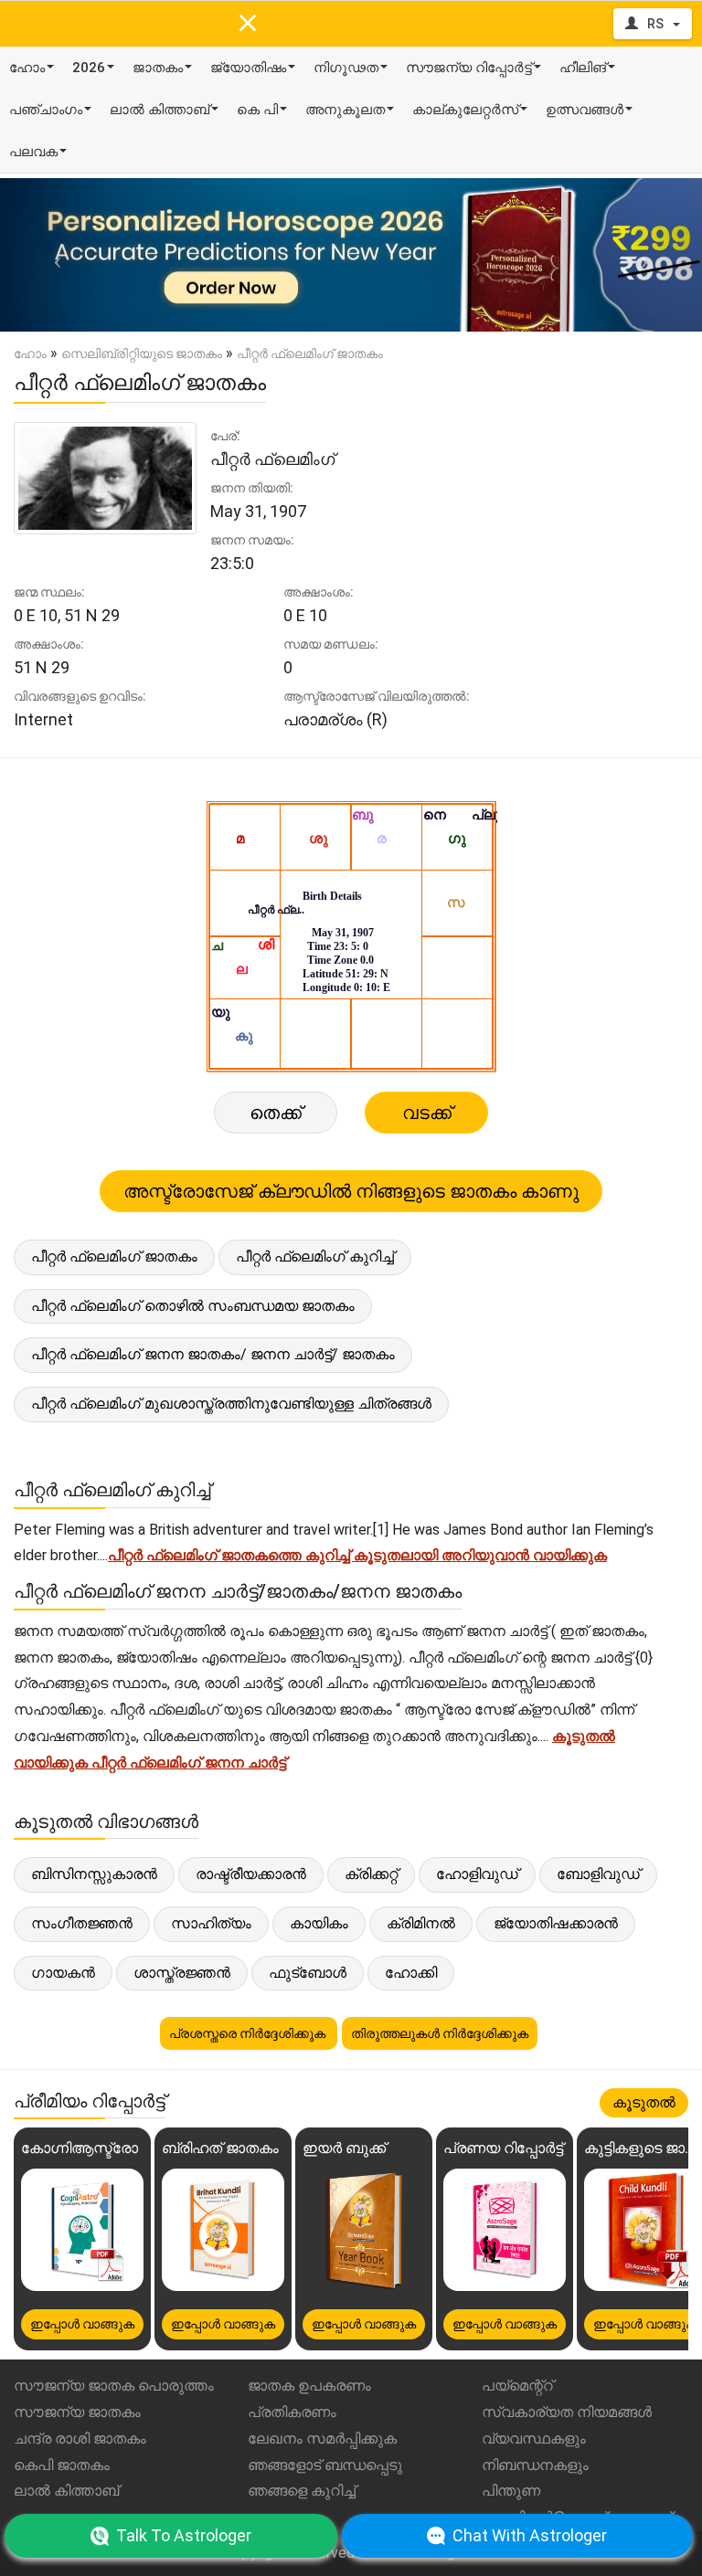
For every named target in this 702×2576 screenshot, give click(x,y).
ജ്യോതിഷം (248, 68)
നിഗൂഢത (346, 68)
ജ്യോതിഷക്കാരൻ (556, 1923)
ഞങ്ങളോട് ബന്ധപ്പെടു (325, 2465)
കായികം (319, 1923)
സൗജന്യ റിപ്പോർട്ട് (469, 68)
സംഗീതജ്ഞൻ (82, 1923)
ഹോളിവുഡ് (477, 1874)
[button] (53, 255)
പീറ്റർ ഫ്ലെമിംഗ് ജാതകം (114, 1256)
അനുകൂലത (345, 110)
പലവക (33, 152)
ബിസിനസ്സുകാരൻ (94, 1874)
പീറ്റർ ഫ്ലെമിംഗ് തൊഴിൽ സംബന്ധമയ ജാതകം (193, 1306)
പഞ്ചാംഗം (46, 110)
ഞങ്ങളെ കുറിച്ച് (302, 2491)
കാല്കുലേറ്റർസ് (465, 110)
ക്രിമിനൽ (421, 1923)
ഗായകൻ (63, 1973)
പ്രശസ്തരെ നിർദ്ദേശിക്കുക (249, 2033)
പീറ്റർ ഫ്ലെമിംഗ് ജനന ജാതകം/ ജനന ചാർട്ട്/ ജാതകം (213, 1354)
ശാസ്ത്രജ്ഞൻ (182, 1973)
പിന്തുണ (511, 2491)
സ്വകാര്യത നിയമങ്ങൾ (567, 2412)
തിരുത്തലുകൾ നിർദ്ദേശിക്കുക (440, 2033)
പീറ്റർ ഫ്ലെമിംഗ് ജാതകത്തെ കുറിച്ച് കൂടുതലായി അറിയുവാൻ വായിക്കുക (357, 1555)
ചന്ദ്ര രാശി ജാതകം (80, 2439)
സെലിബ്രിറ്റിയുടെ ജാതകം (142, 354)
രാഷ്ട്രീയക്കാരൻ (251, 1874)
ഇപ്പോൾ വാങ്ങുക (82, 2324)
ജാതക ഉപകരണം (309, 2386)
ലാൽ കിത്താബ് (160, 110)
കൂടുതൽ (644, 2102)
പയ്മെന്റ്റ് (517, 2386)
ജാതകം (158, 68)
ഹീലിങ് (583, 68)
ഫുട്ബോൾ (308, 1973)
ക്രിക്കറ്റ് (371, 1874)
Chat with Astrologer (530, 2535)
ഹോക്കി (411, 1973)
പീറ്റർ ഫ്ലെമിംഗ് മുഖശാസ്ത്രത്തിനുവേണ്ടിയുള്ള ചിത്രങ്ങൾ (231, 1404)
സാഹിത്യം (211, 1923)
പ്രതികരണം (292, 2412)
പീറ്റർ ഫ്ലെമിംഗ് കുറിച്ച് (315, 1256)
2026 (89, 68)
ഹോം (27, 68)
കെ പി (257, 110)
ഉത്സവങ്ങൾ (585, 110)
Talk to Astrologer (184, 2535)
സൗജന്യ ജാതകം (77, 2412)
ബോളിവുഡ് (598, 1874)
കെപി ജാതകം (62, 2465)
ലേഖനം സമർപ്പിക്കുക (322, 2439)
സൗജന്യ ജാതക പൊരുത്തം (114, 2386)
